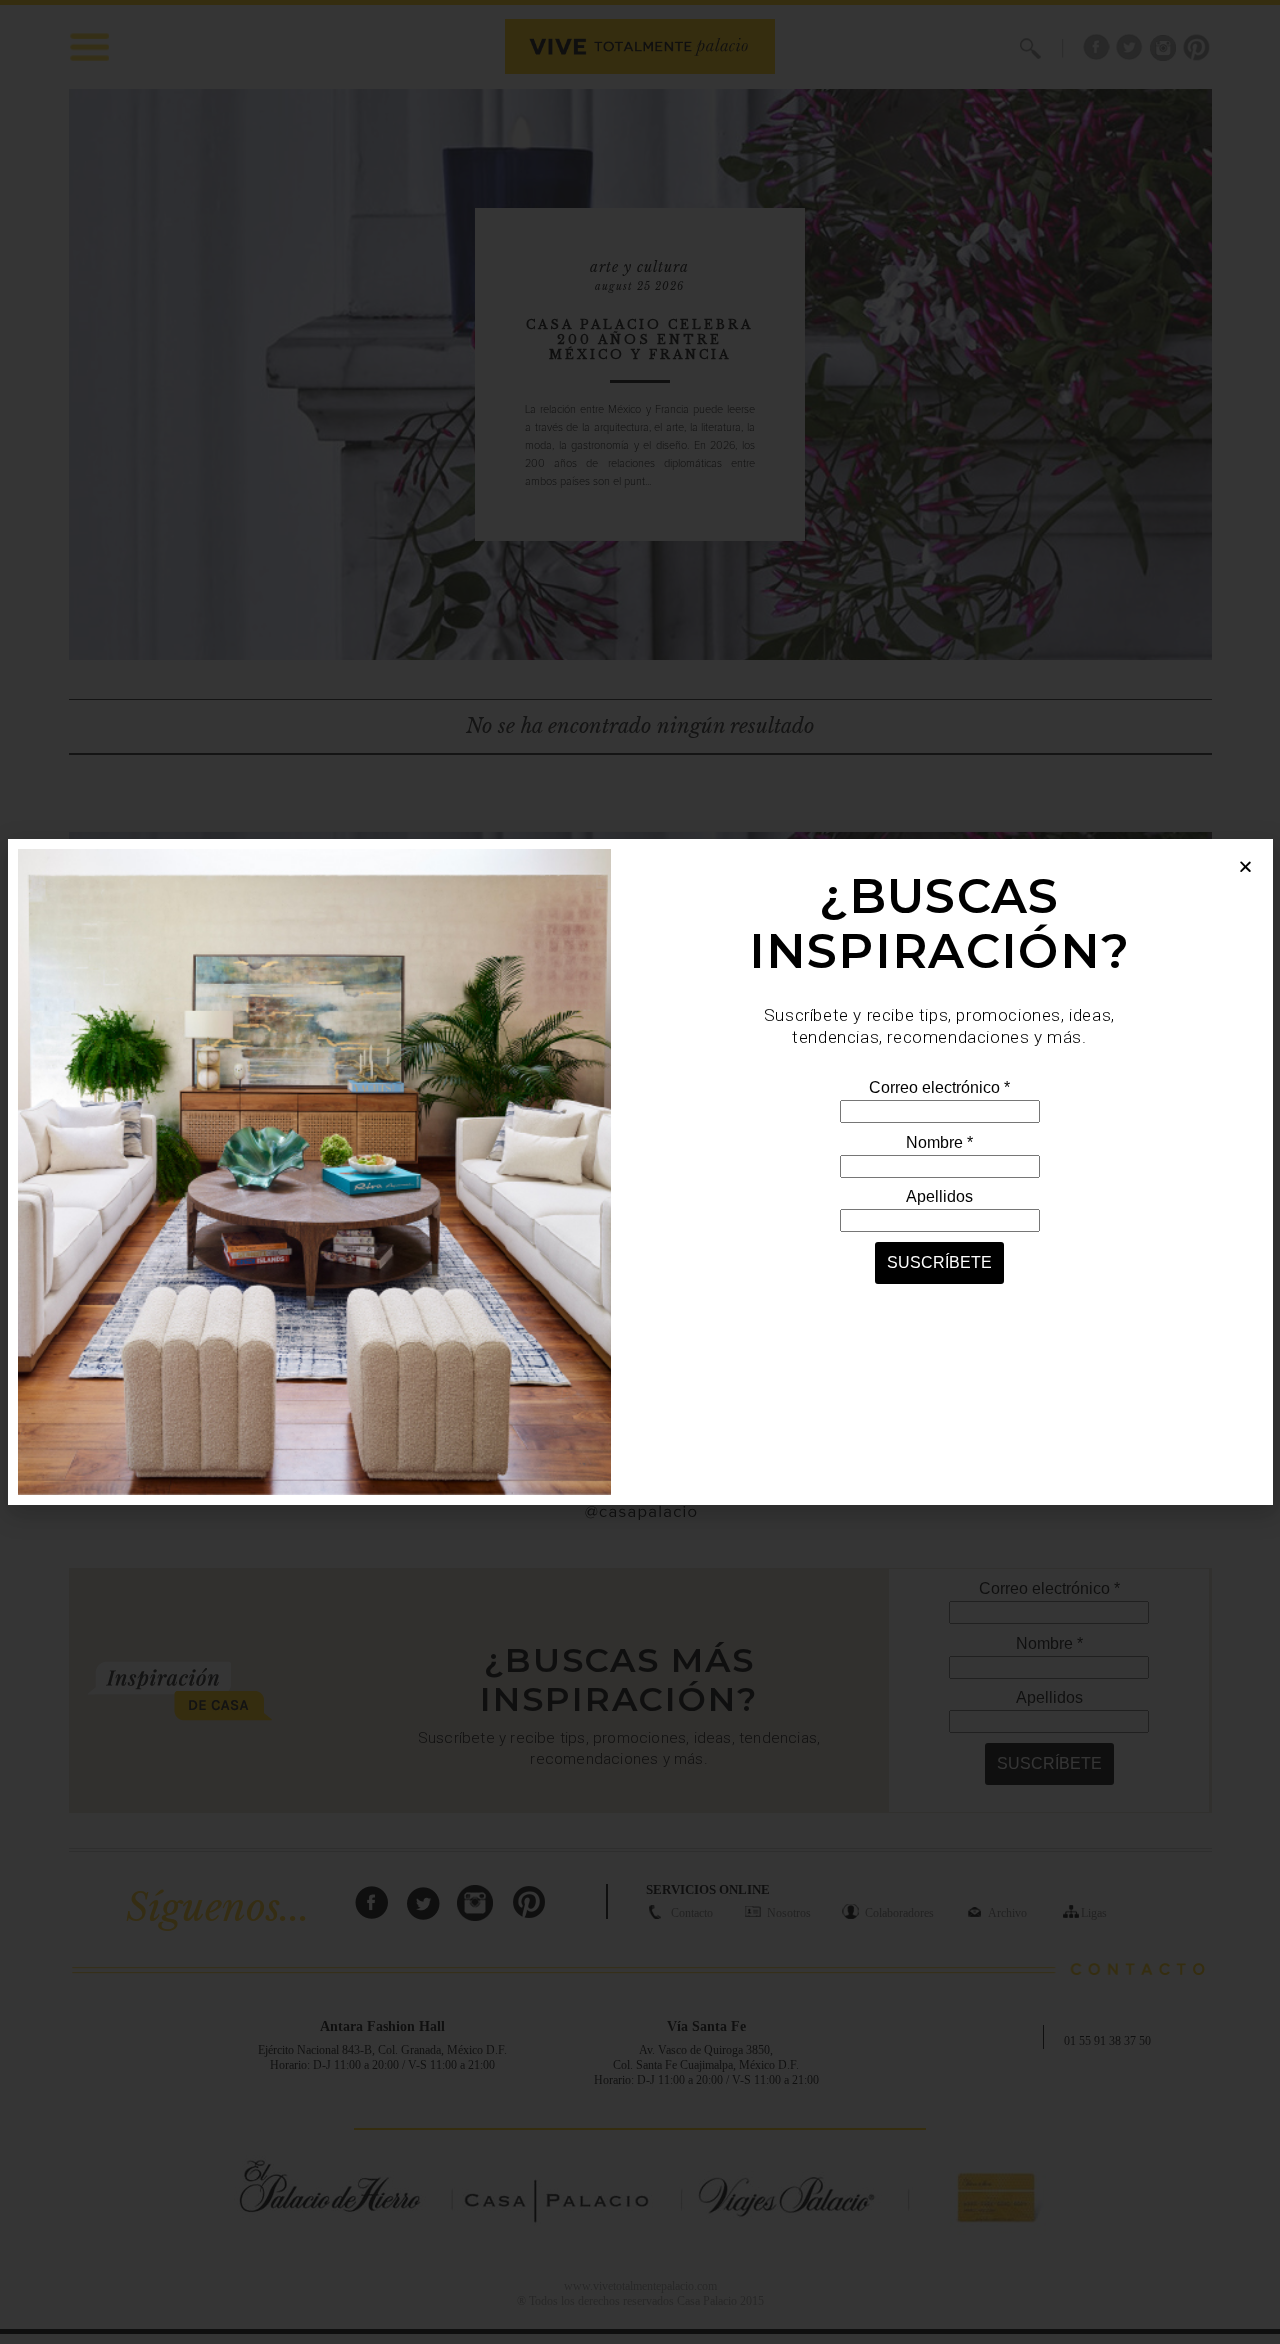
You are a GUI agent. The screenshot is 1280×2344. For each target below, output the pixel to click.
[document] (640, 1172)
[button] (1245, 866)
